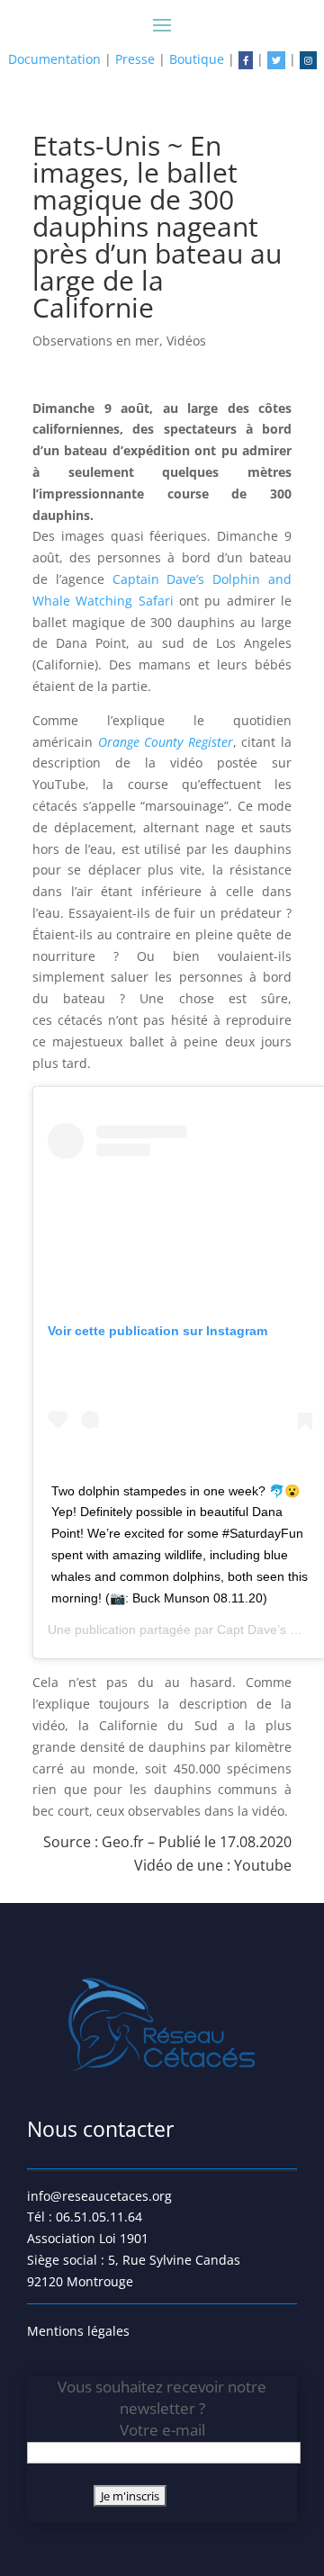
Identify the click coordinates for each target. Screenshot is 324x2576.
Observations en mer (96, 341)
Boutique (197, 59)
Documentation (54, 59)
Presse (135, 59)
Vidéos (186, 341)
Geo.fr (123, 1842)
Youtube (263, 1865)
